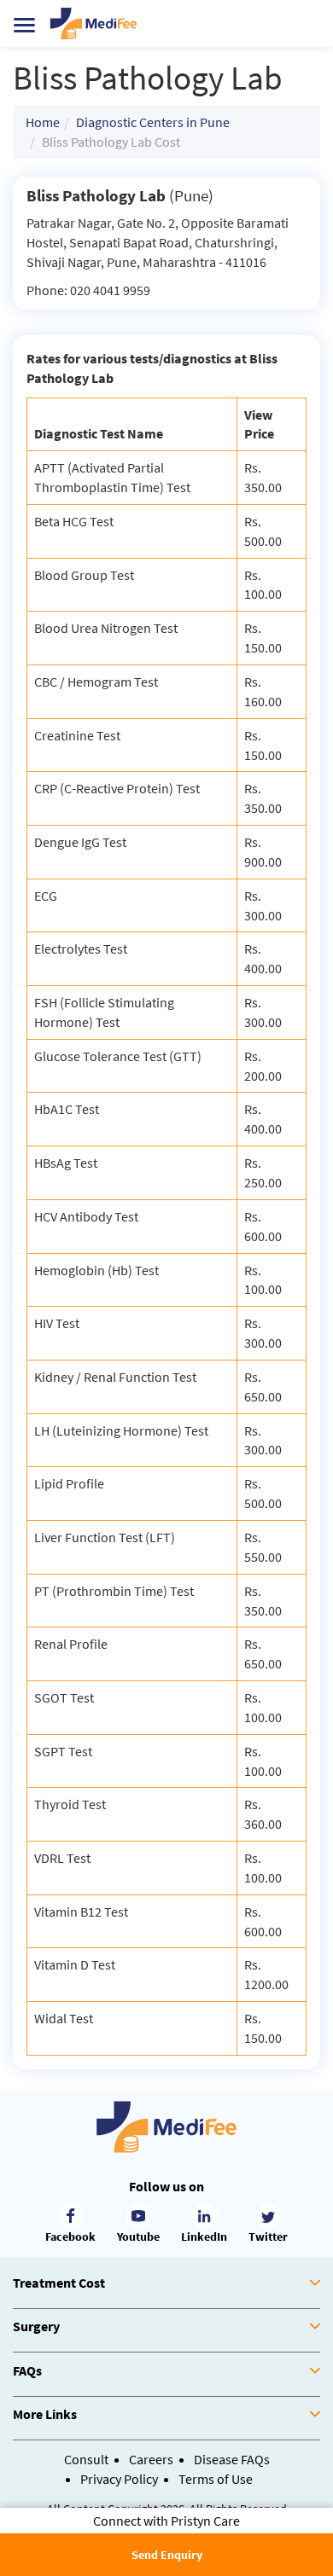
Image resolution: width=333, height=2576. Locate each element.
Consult (86, 2459)
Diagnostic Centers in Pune (153, 122)
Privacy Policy (119, 2479)
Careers (151, 2459)
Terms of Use (216, 2479)
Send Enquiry (167, 2555)
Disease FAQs (232, 2459)
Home (43, 122)
